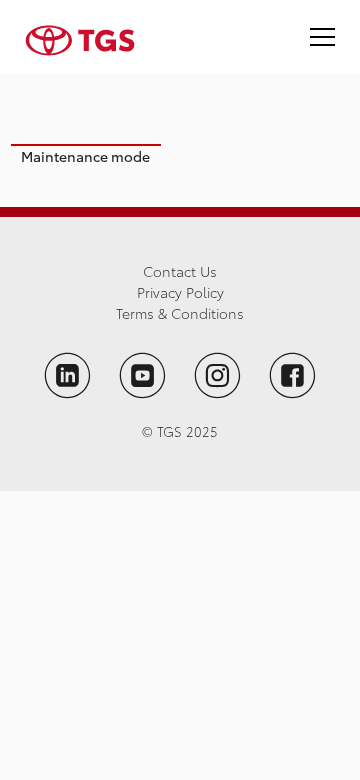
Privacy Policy (180, 292)
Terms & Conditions (180, 313)
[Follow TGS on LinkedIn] (67, 375)
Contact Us (180, 271)
